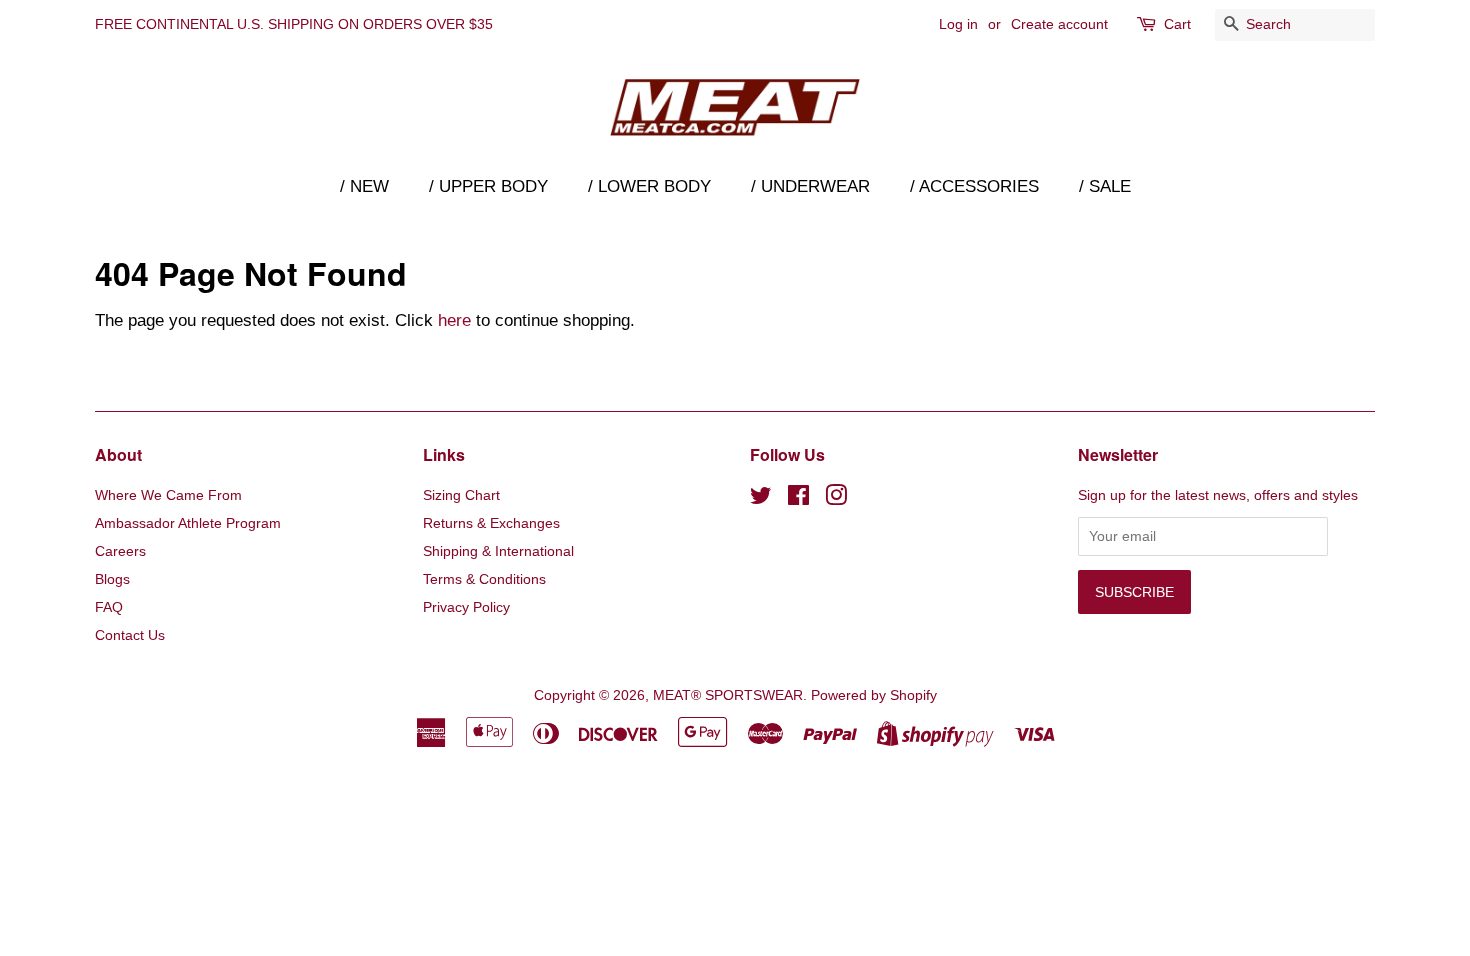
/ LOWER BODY (649, 186)
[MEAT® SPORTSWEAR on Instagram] (836, 499)
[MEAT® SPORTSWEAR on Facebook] (798, 499)
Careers (120, 551)
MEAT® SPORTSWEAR (728, 695)
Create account (1059, 24)
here (454, 320)
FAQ (109, 607)
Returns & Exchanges (491, 523)
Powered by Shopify (874, 695)
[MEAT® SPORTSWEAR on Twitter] (761, 499)
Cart (1177, 24)
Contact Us (130, 635)
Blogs (112, 579)
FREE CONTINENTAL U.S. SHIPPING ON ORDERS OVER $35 (294, 24)
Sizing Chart (461, 495)
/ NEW (364, 186)
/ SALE (1105, 186)
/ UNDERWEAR (810, 186)
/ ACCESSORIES (974, 186)
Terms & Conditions (484, 579)
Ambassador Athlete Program (188, 523)
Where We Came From (168, 495)
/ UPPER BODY (488, 186)
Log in (958, 24)
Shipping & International (498, 551)
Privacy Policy (466, 607)
